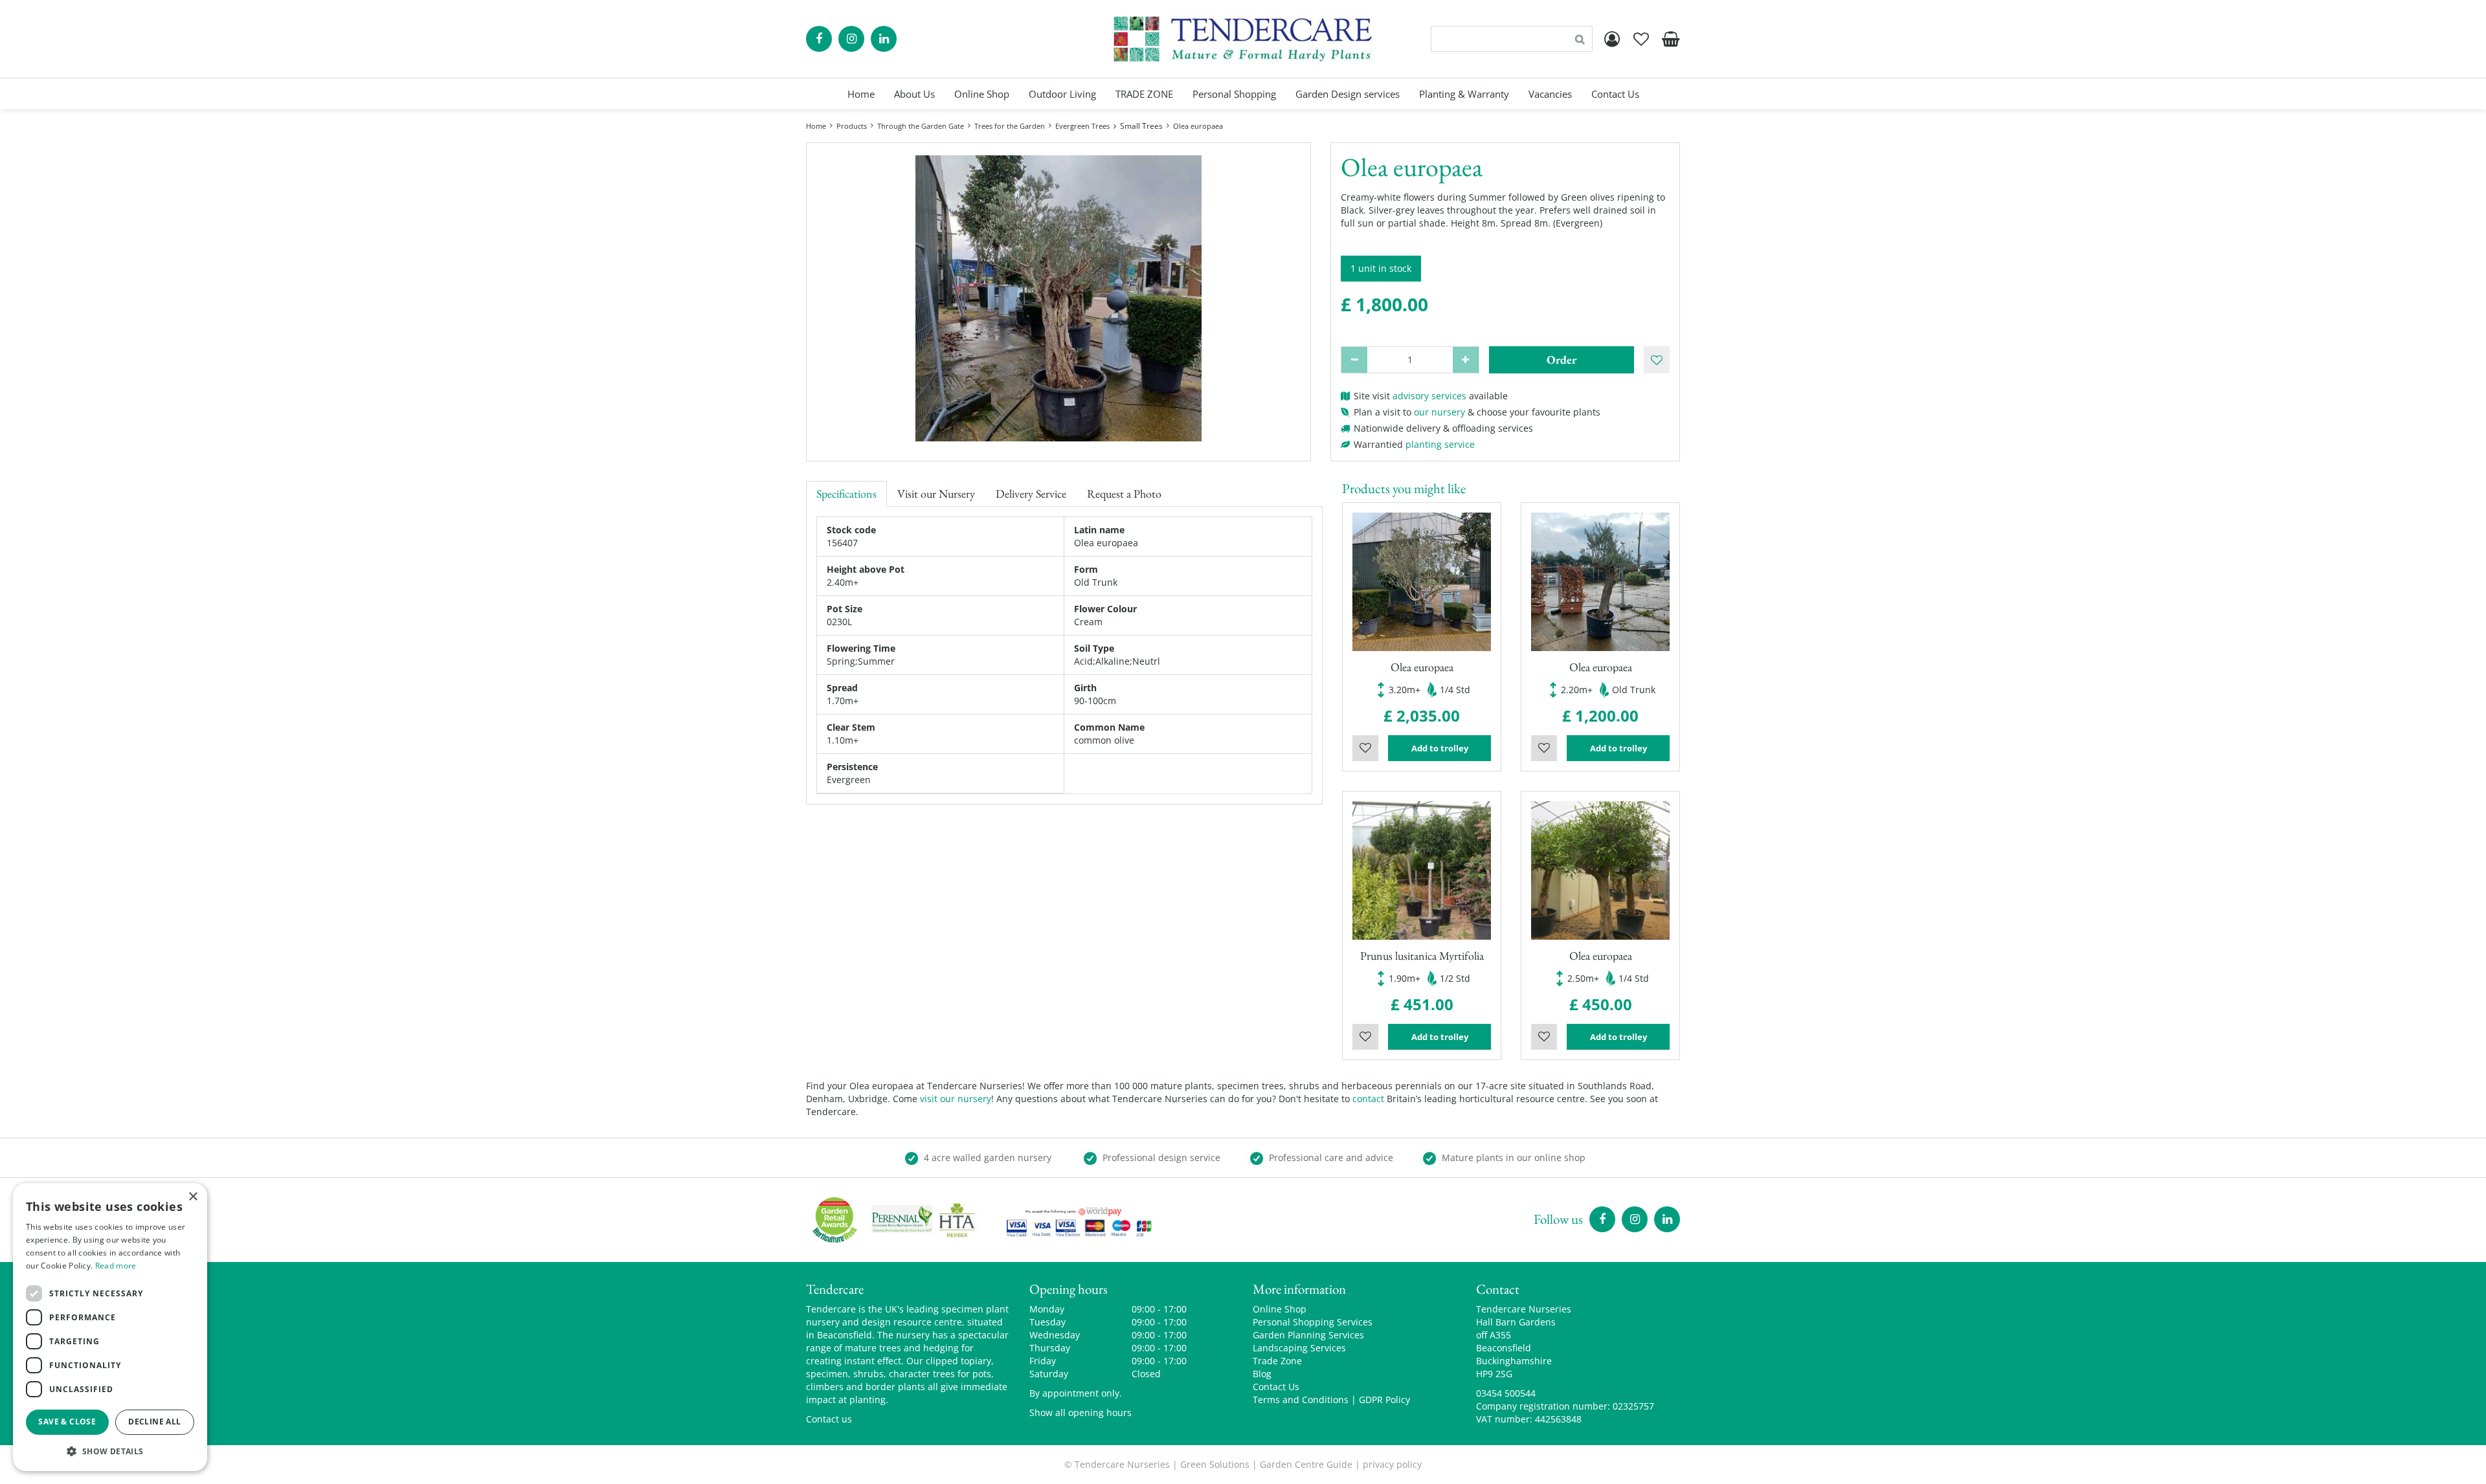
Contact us (829, 1419)
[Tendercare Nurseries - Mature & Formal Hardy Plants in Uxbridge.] (1243, 39)
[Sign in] (1612, 39)
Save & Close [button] (67, 1422)
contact (1368, 1099)
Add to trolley (1440, 748)
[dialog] (110, 1327)
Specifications (846, 493)
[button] (110, 1451)
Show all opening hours (1081, 1412)
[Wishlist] (1641, 39)
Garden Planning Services (1308, 1335)
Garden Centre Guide (1306, 1464)
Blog (1262, 1374)
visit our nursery (956, 1099)
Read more (116, 1266)
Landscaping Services (1299, 1348)
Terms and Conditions (1301, 1400)
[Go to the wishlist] (1641, 39)
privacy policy (1392, 1464)
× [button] (193, 1197)
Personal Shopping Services (1313, 1322)
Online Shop (1280, 1309)
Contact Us (1276, 1387)
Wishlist (1365, 748)
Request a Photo (1124, 493)
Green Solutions (1215, 1464)
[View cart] (1670, 39)
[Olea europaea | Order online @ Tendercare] (1058, 298)
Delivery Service (1031, 493)
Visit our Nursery (936, 493)
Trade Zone (1277, 1361)
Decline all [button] (154, 1422)
